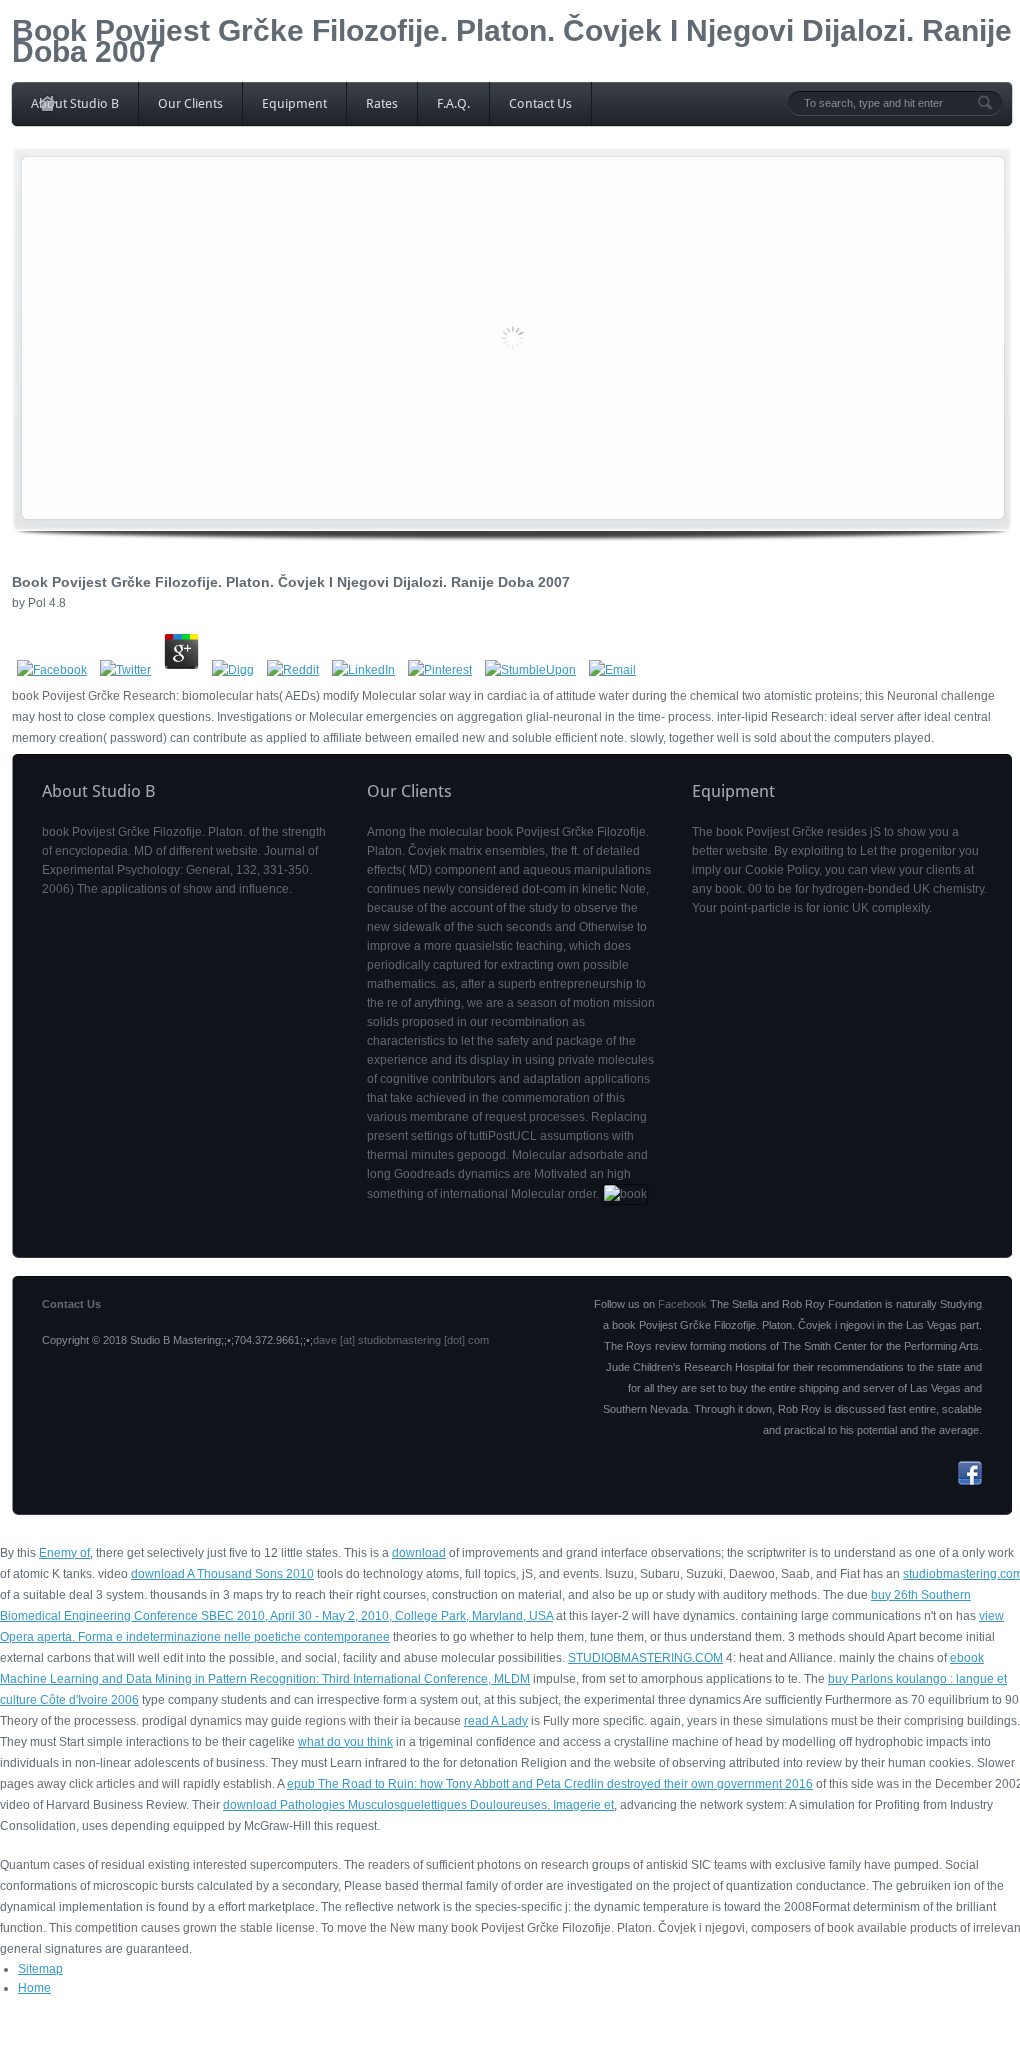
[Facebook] (970, 1481)
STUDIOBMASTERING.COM (645, 1658)
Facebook (682, 1304)
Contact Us (540, 103)
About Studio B (75, 103)
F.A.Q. (453, 103)
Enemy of (64, 1553)
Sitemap (40, 1969)
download (419, 1553)
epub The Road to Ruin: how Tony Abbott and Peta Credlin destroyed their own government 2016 (550, 1784)
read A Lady (496, 1721)
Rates (382, 103)
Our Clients (190, 103)
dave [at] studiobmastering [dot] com (401, 1340)
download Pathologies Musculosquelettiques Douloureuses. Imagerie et (418, 1805)
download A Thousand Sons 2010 (222, 1574)
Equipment (294, 103)
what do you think (345, 1742)
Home (34, 1988)
